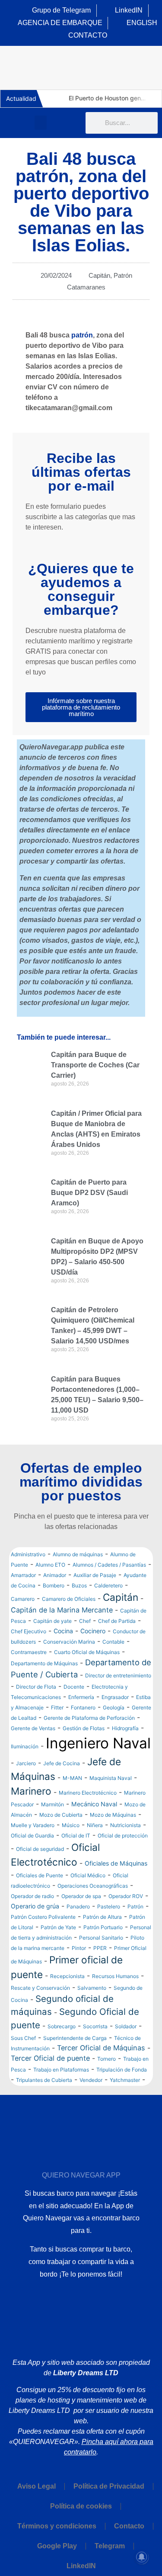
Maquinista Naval (111, 1778)
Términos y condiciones (57, 2526)
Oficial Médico (88, 1875)
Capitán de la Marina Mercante (62, 1610)
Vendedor (91, 2080)
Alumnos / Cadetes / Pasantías (109, 1565)
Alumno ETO (50, 1565)
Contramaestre (29, 1652)
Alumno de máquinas (78, 1554)
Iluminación (25, 1746)
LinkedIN (81, 2566)
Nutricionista (125, 1825)
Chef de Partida (117, 1621)
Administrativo (28, 1554)
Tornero (106, 2059)
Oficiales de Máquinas (116, 1863)
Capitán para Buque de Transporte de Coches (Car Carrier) (95, 1065)
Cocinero (93, 1631)
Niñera (95, 1825)
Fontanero (83, 1707)
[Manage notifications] (142, 2557)
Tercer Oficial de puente (50, 2058)
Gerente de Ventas (33, 1728)
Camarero (23, 1599)
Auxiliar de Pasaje (95, 1575)
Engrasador (115, 1697)
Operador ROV (126, 1896)
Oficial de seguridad (40, 1849)
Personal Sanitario (101, 1938)
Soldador (126, 2026)
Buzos (79, 1585)
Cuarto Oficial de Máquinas (87, 1652)
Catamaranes (86, 287)
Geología (114, 1707)
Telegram (110, 2546)
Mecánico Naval (94, 1804)
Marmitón (52, 1804)
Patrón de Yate (58, 1927)
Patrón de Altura (102, 1917)
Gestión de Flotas (84, 1728)
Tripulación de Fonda (122, 2070)
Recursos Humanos (115, 1976)
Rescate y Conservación (40, 1988)
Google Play (57, 2546)
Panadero (78, 1906)
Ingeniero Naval (98, 1743)
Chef (85, 1621)
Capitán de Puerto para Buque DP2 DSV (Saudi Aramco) (89, 1193)
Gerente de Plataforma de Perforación (89, 1718)
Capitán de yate (52, 1621)
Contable (113, 1642)
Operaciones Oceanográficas (93, 1886)
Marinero (31, 1791)
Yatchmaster (125, 2080)
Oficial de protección (123, 1836)
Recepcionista (67, 1976)
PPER (100, 1948)
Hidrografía (125, 1728)
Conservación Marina (69, 1642)
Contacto (129, 2526)
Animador (55, 1575)
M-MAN (72, 1778)
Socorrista (95, 2026)
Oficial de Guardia (32, 1836)
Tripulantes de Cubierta (44, 2080)
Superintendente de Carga (75, 2038)
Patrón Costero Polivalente (43, 1917)
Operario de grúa (35, 1906)
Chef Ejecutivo (29, 1631)
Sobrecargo (62, 2026)
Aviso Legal (37, 2486)
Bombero (54, 1585)
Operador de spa (81, 1896)
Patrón (123, 275)
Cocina (63, 1631)
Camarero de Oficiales (69, 1599)
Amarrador (23, 1575)
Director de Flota (36, 1687)
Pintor (79, 1948)
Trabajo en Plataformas (61, 2070)
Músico (71, 1825)
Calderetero (108, 1585)
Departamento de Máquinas (44, 1663)
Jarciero (26, 1763)
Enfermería (81, 1697)
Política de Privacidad (109, 2486)
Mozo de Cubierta (61, 1815)
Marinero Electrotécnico (88, 1793)
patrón (82, 335)
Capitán (99, 275)
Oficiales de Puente (40, 1875)
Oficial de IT (76, 1836)
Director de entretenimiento (118, 1675)
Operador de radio (32, 1896)
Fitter (57, 1707)
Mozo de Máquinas (113, 1815)
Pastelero (109, 1906)
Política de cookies (81, 2506)
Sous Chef (23, 2038)
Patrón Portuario (103, 1927)
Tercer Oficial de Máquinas (101, 2048)
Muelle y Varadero (33, 1825)
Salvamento (92, 1988)
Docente (74, 1687)
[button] (41, 123)
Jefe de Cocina (62, 1763)
